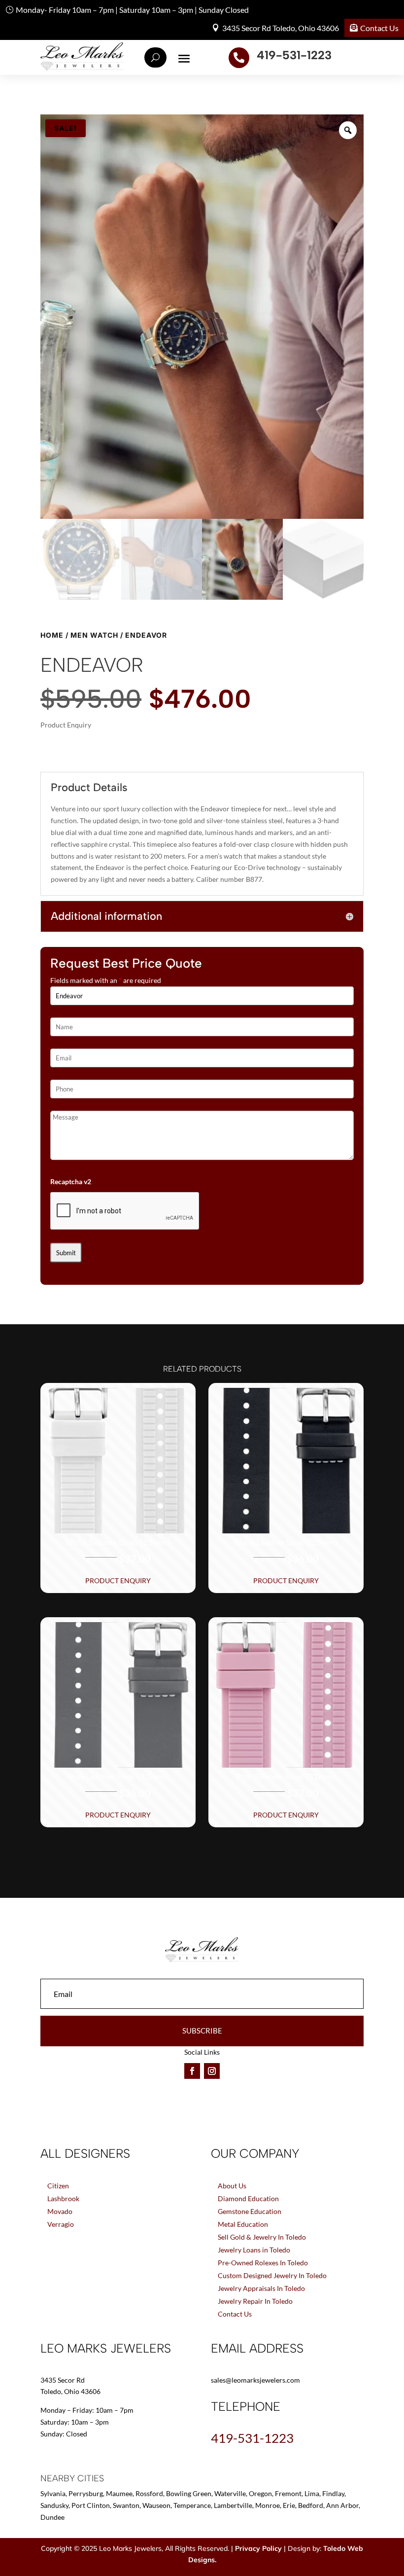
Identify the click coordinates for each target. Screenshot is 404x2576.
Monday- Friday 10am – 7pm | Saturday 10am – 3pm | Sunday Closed (132, 10)
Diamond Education (248, 2198)
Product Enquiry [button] (118, 1580)
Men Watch (94, 635)
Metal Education (243, 2224)
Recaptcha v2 (71, 1181)
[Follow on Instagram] (212, 2071)
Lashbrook (63, 2198)
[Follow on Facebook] (192, 2071)
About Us (232, 2186)
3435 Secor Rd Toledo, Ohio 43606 (281, 28)
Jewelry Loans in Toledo (254, 2250)
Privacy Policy (258, 2548)
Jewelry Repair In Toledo (255, 2301)
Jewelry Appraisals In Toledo (261, 2288)
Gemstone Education (250, 2211)
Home (52, 635)
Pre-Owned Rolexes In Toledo (263, 2263)
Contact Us (379, 28)
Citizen (58, 2186)
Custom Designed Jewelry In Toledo (272, 2275)
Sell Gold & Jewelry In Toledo (262, 2237)
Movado (60, 2211)
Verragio (61, 2224)
